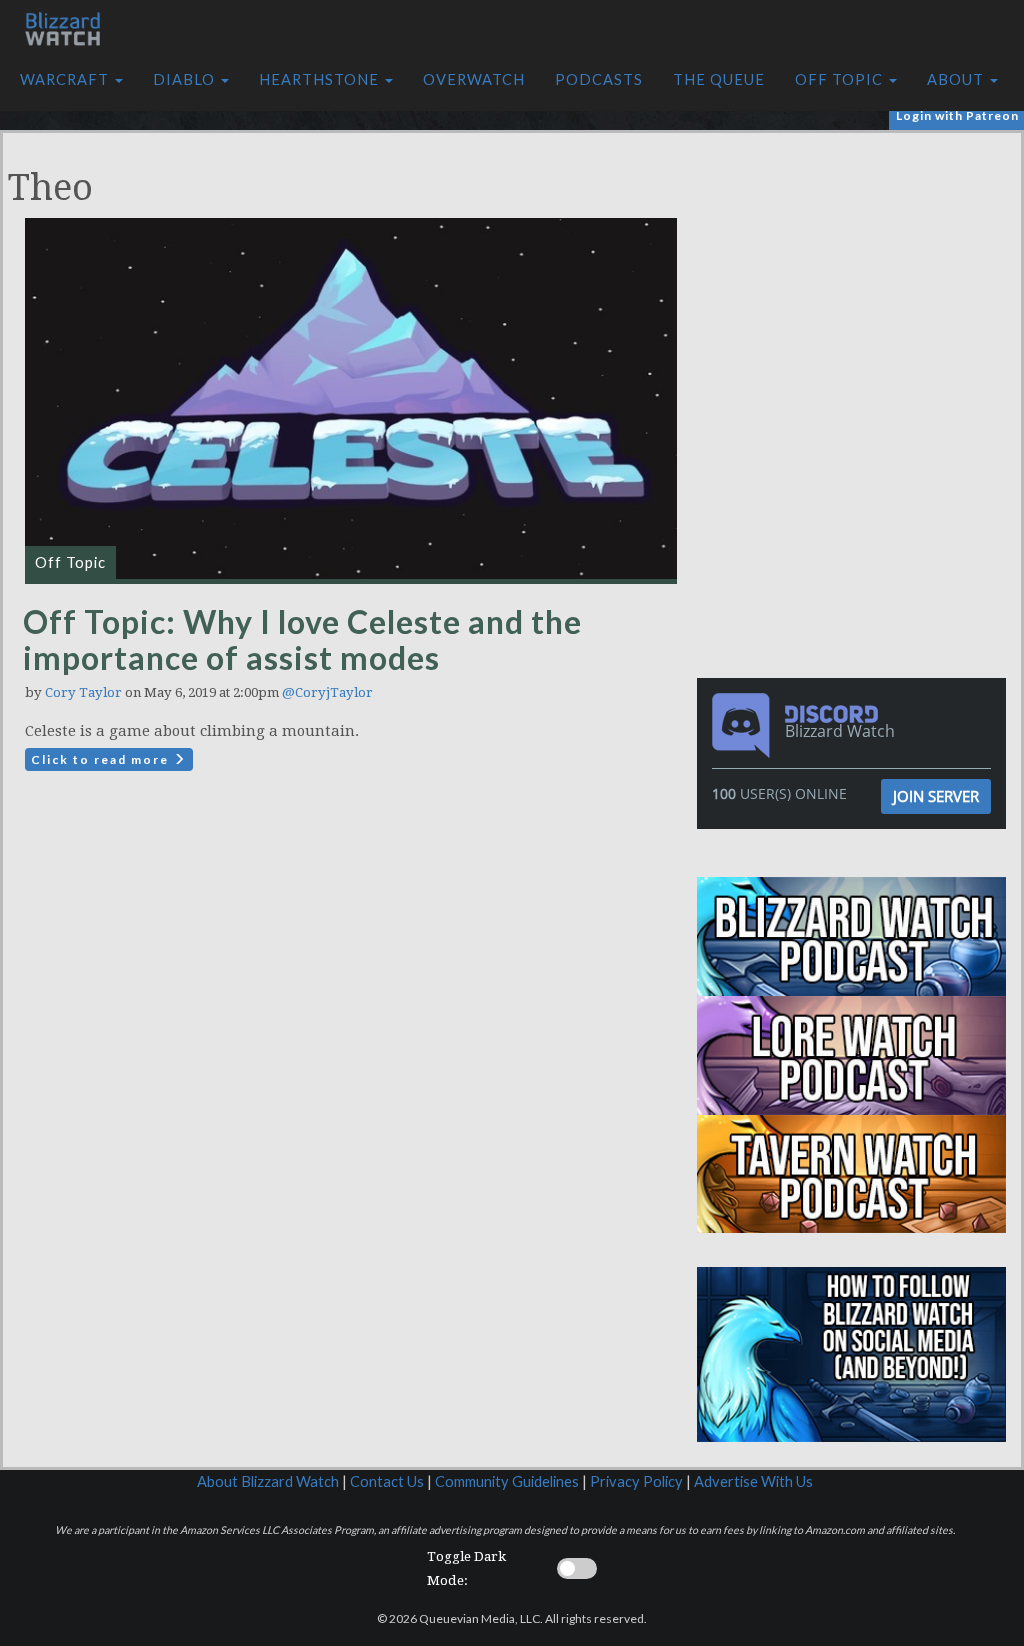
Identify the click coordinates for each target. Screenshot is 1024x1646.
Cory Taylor (83, 692)
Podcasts (599, 79)
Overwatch (474, 79)
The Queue (719, 79)
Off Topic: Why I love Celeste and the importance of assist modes (302, 639)
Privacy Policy (636, 1481)
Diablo (186, 79)
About (957, 79)
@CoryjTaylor (327, 692)
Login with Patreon (957, 115)
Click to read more (102, 759)
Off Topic (841, 79)
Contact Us (387, 1481)
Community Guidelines (507, 1481)
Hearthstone (321, 79)
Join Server (936, 796)
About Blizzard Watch (268, 1481)
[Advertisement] (857, 273)
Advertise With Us (753, 1481)
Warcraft (66, 79)
